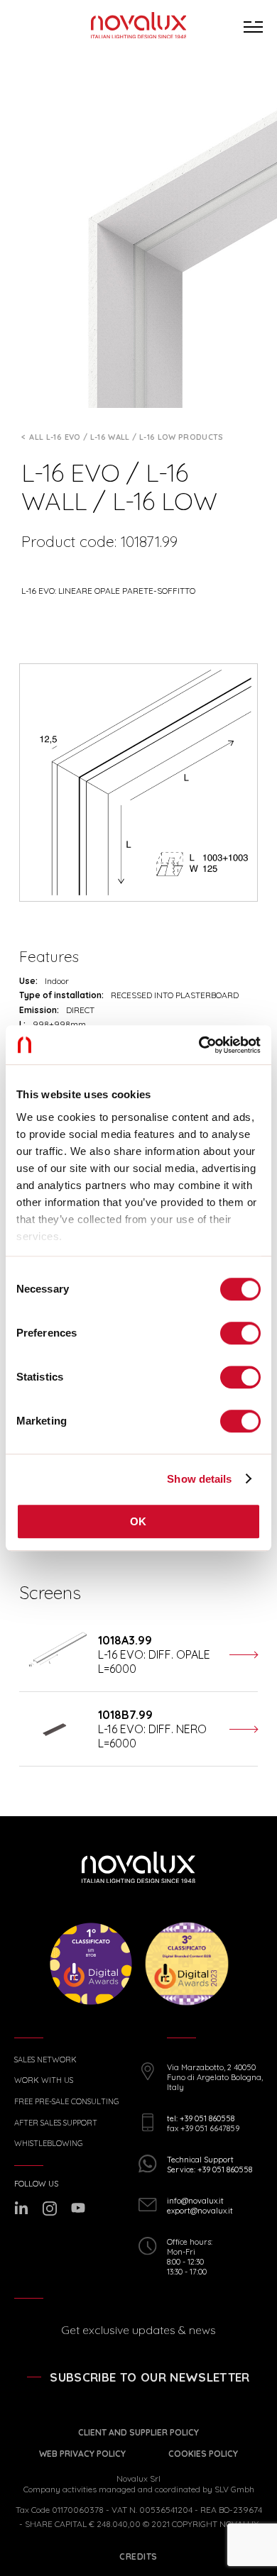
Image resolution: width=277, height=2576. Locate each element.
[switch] (240, 1333)
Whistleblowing (48, 2144)
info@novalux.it (195, 2201)
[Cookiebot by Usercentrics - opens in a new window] (199, 1045)
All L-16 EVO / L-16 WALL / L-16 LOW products (126, 437)
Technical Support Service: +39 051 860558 (210, 2165)
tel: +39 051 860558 (201, 2118)
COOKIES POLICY (203, 2454)
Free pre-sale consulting (66, 2102)
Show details (199, 1479)
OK (138, 1521)
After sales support (56, 2123)
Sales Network (45, 2060)
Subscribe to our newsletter (150, 2377)
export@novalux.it (200, 2211)
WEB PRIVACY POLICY (82, 2454)
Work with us (44, 2080)
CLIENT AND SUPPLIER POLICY (138, 2432)
